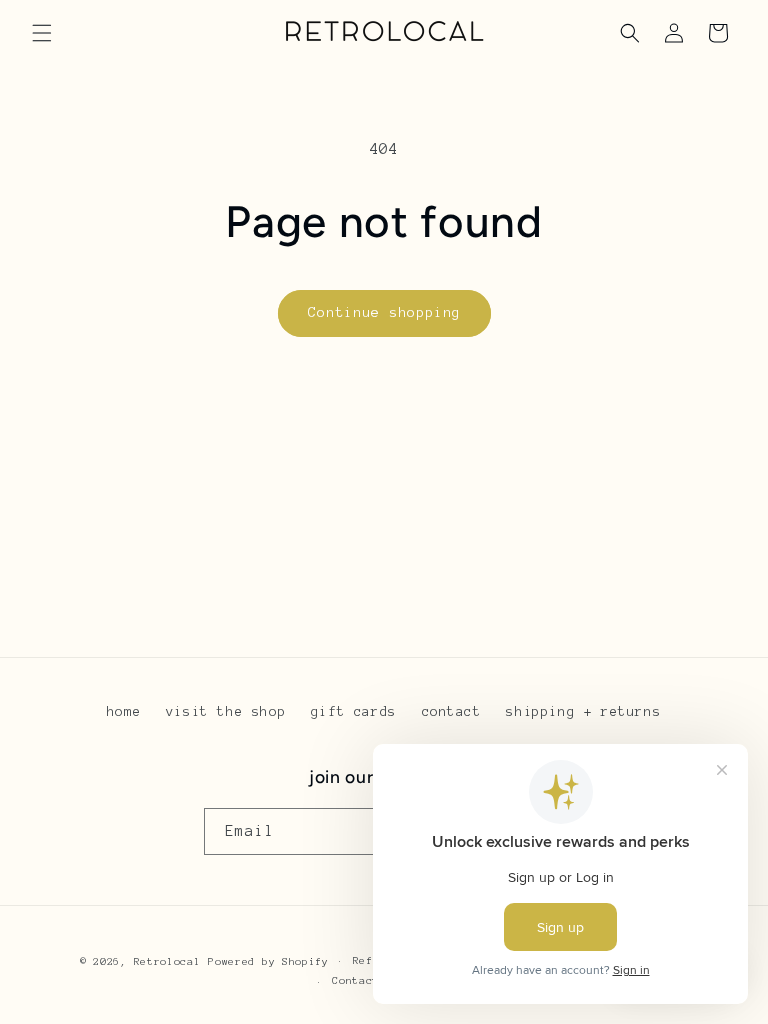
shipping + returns (583, 712)
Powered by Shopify (268, 961)
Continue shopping (384, 312)
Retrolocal (167, 961)
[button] (42, 33)
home (124, 712)
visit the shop (226, 712)
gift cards (354, 712)
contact (452, 712)
